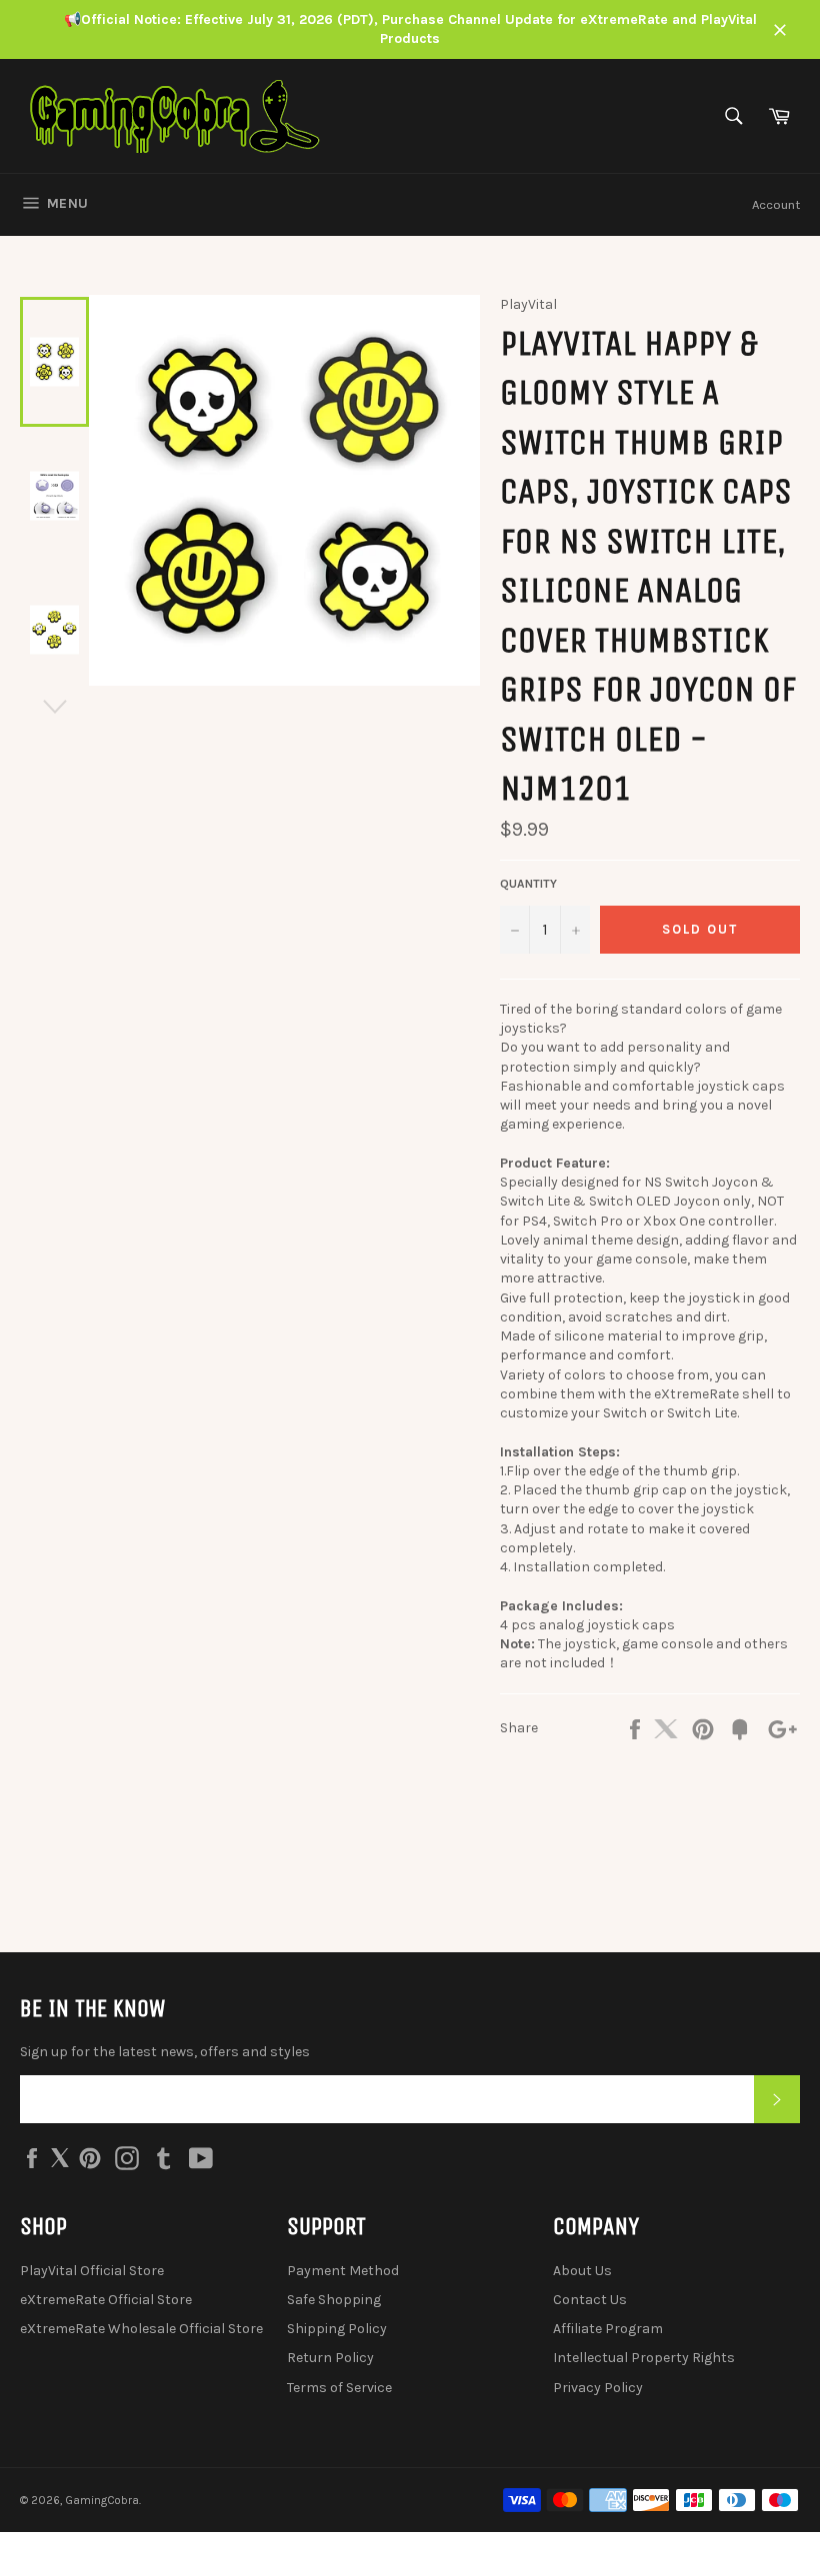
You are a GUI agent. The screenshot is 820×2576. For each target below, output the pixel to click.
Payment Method (343, 2271)
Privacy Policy (598, 2388)
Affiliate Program (608, 2329)
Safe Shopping (334, 2300)
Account (776, 204)
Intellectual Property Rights (644, 2358)
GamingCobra (102, 2501)
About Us (582, 2271)
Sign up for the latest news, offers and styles (165, 2052)
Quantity (528, 884)
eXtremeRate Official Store (106, 2300)
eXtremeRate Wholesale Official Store (141, 2329)
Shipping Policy (337, 2329)
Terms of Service (339, 2388)
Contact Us (590, 2300)
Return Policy (330, 2358)
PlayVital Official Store (92, 2271)
